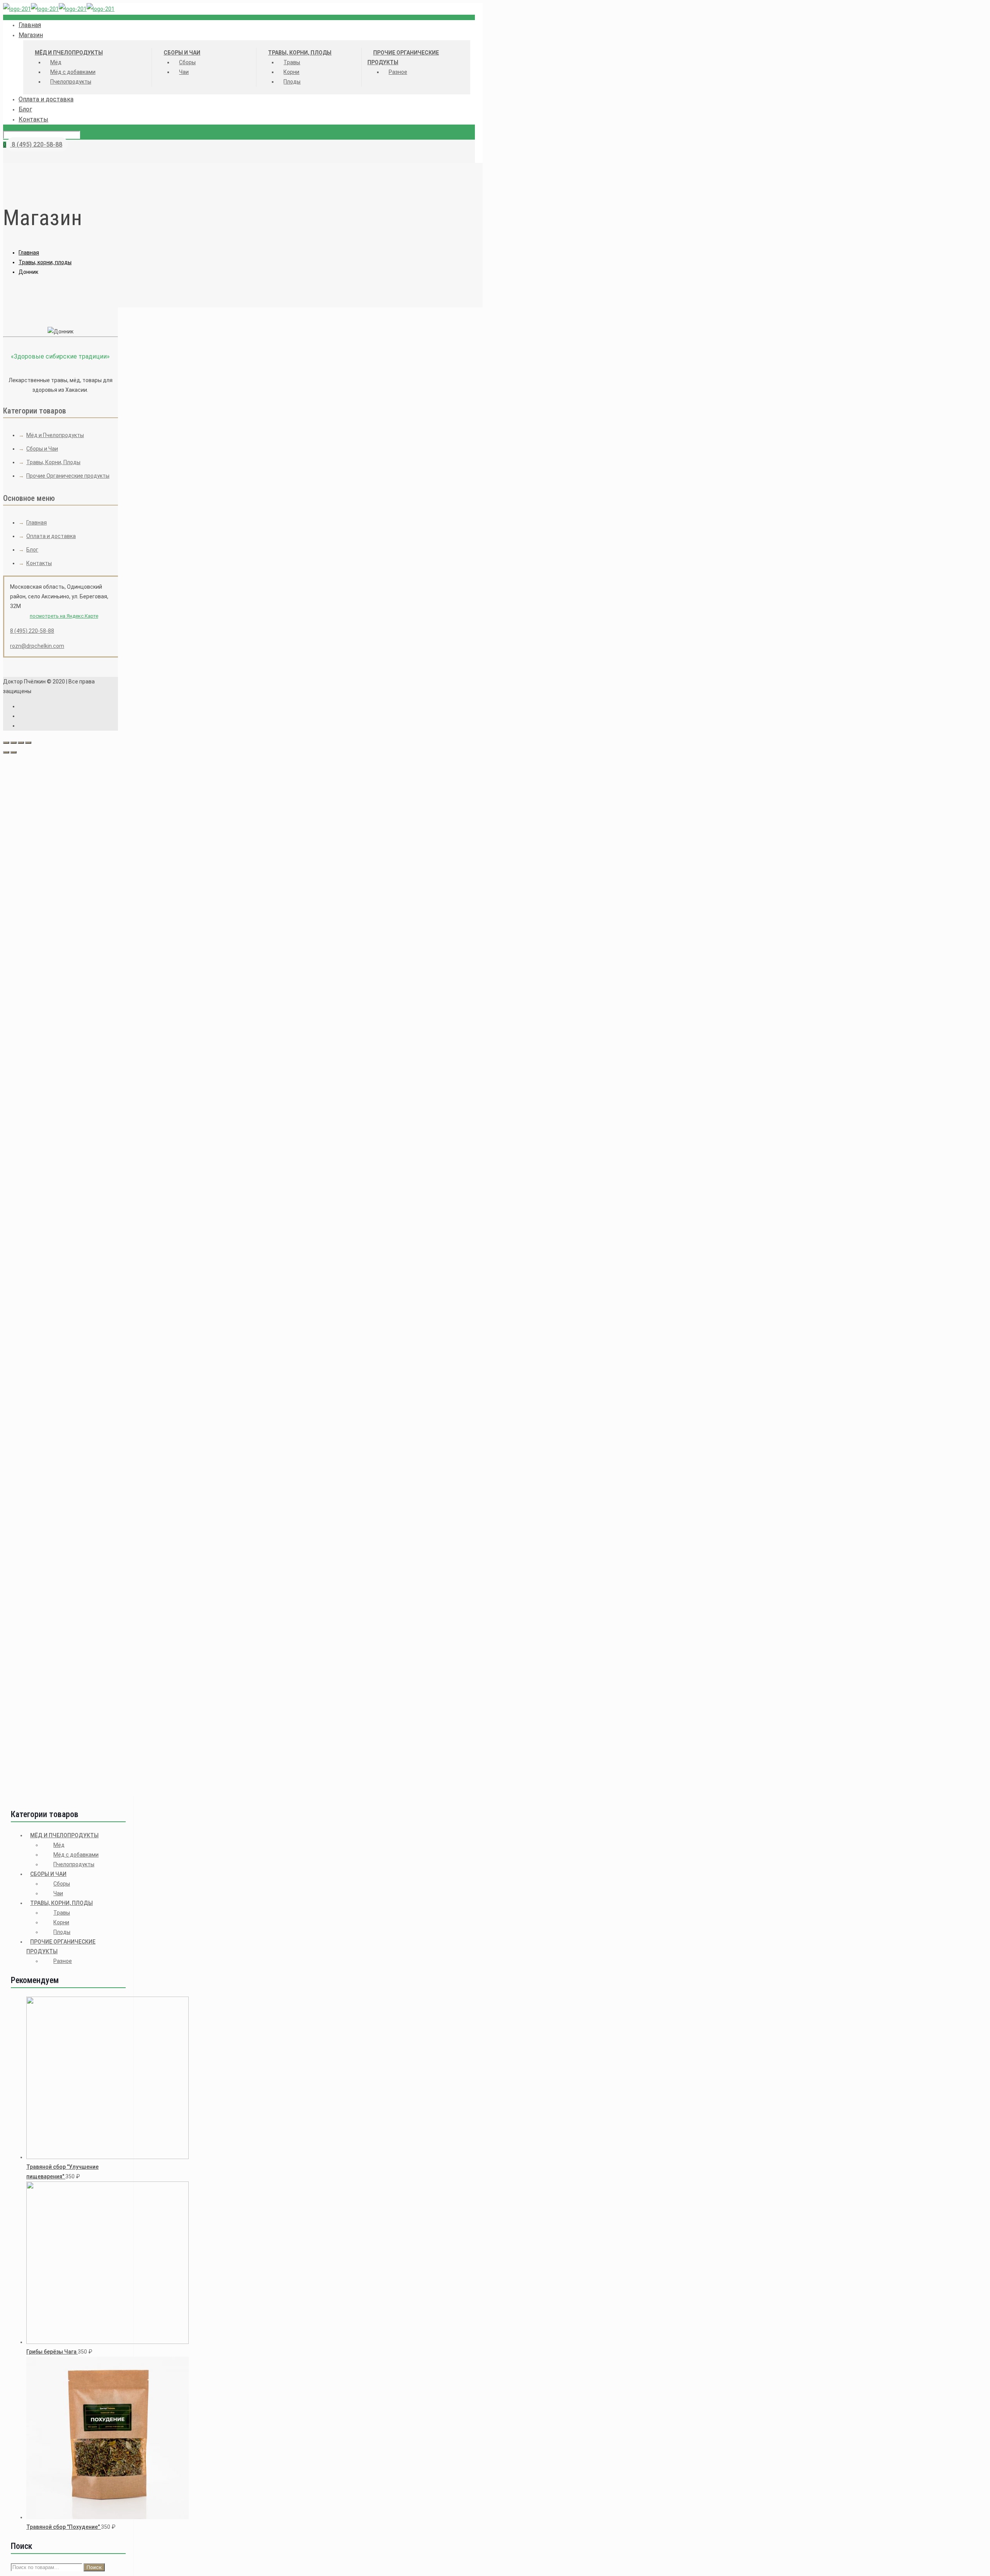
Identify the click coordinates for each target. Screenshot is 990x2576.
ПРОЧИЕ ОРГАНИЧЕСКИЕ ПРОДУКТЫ (61, 1947)
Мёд (59, 1845)
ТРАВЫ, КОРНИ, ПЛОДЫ (61, 1903)
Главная (29, 253)
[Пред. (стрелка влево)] (6, 752)
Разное (63, 1961)
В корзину (133, 791)
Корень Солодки (289, 1765)
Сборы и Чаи (42, 449)
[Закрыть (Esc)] (6, 743)
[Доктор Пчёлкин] (59, 9)
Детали (143, 816)
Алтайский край (184, 1120)
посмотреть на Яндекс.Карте (64, 616)
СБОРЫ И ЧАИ (48, 1874)
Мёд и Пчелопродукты (55, 435)
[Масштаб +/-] (28, 743)
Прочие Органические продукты (68, 476)
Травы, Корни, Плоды (53, 462)
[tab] (289, 806)
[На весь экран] (21, 743)
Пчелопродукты (74, 1864)
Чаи (58, 1893)
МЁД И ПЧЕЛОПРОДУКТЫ (64, 1835)
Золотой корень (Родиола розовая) (289, 1558)
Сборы (62, 1884)
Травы (62, 1913)
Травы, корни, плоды (45, 262)
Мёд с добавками (76, 1855)
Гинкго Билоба (289, 1351)
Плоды (62, 1932)
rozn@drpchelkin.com (37, 646)
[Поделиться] (14, 743)
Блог (32, 550)
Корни (61, 1922)
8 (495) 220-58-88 (36, 144)
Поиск (94, 2567)
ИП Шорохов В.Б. (185, 1076)
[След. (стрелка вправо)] (14, 752)
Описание (146, 806)
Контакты (39, 563)
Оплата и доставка (51, 536)
